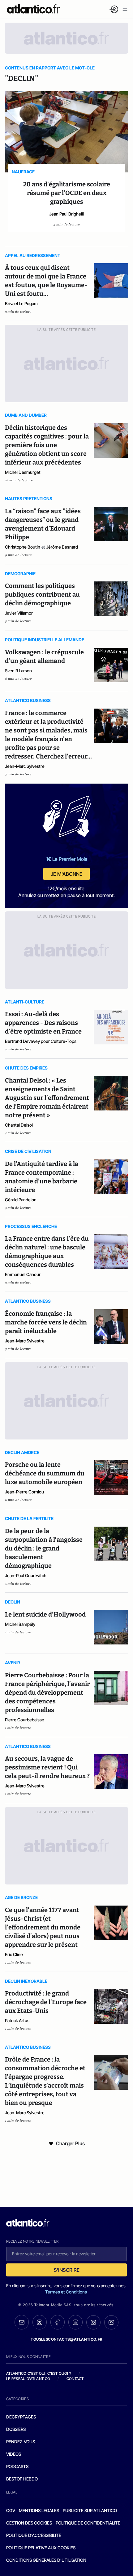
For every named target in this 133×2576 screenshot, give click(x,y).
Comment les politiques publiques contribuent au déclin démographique (42, 594)
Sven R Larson (18, 671)
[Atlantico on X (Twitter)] (40, 2322)
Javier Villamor (19, 613)
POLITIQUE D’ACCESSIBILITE (34, 2535)
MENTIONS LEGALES (39, 2510)
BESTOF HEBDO (22, 2479)
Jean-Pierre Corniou (24, 1492)
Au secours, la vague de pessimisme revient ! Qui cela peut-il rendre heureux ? (47, 1767)
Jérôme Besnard (62, 547)
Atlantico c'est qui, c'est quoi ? (39, 2373)
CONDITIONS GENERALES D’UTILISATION (46, 2560)
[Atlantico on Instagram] (93, 2322)
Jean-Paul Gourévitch (26, 1575)
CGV (11, 2510)
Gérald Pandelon (21, 1200)
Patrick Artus (17, 2020)
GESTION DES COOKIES (29, 2523)
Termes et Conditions (66, 2292)
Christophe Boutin (23, 547)
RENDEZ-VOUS (21, 2442)
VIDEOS (14, 2454)
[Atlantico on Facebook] (58, 2322)
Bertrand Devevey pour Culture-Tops (41, 1041)
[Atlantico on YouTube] (111, 2322)
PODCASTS (17, 2466)
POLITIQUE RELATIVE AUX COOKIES (41, 2548)
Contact (75, 2379)
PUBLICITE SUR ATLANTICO (90, 2510)
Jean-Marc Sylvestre (25, 766)
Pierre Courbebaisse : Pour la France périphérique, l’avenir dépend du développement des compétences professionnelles (47, 1693)
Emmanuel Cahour (23, 1274)
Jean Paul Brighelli (66, 214)
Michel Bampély (20, 1624)
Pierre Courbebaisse (25, 1720)
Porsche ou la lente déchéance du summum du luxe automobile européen (45, 1473)
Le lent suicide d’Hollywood (45, 1614)
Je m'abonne (66, 874)
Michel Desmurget (23, 472)
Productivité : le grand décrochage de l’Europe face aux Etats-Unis (46, 2002)
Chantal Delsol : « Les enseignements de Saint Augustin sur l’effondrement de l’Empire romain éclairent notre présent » (47, 1098)
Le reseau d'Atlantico (28, 2379)
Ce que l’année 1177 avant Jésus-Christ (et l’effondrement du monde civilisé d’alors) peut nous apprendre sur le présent (43, 1927)
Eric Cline (14, 1954)
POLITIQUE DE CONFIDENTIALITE (88, 2523)
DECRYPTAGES (21, 2417)
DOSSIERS (16, 2429)
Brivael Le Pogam (21, 303)
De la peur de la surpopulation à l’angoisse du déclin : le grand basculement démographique (44, 1548)
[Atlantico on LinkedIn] (75, 2322)
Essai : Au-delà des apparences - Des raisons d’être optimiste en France (43, 1023)
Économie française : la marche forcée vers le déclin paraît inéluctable (46, 1322)
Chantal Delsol (19, 1125)
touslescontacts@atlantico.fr (66, 2339)
